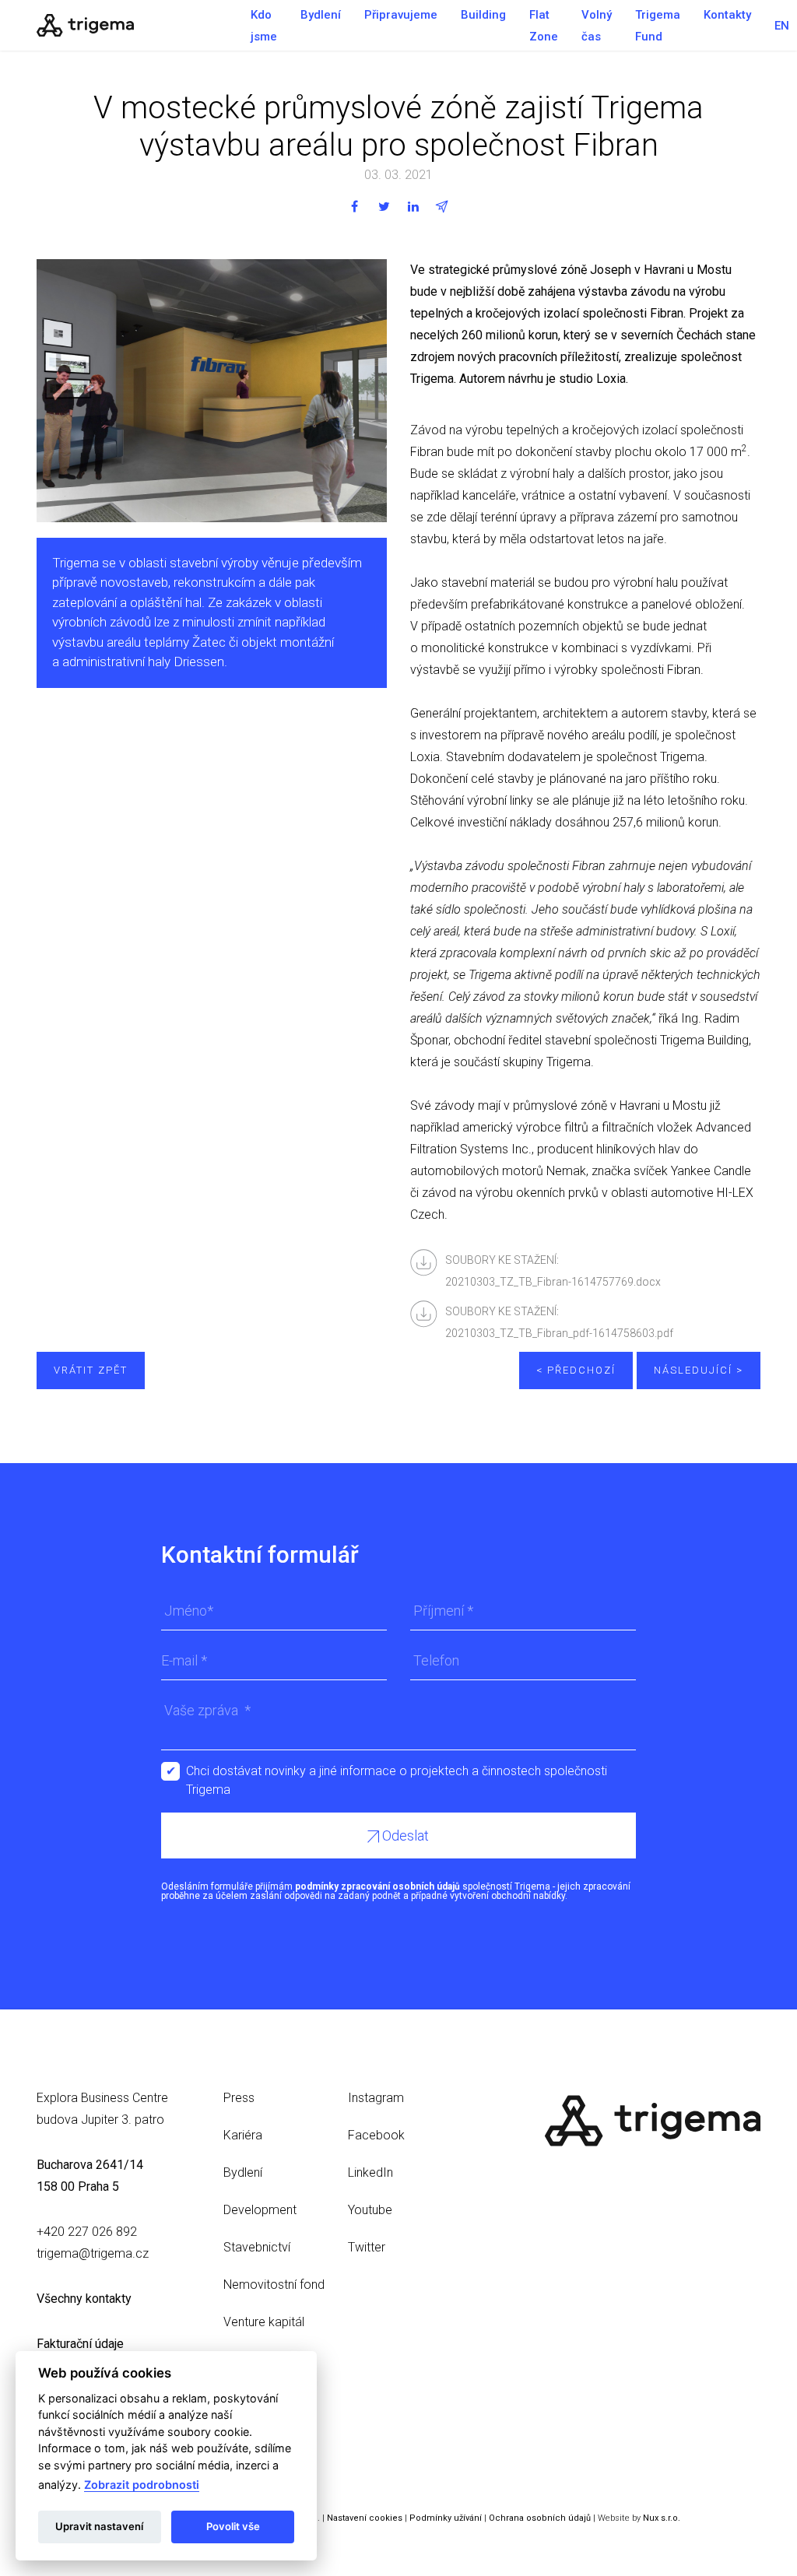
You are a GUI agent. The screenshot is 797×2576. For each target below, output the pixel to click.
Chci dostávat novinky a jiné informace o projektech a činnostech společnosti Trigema (397, 1772)
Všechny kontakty (84, 2299)
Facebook (376, 2135)
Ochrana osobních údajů (540, 2518)
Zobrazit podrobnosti (142, 2485)
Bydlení (321, 15)
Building (483, 15)
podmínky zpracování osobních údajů (377, 1886)
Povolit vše (233, 2526)
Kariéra (243, 2135)
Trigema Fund (658, 26)
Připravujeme (401, 15)
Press (239, 2098)
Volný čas (597, 26)
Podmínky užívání (446, 2518)
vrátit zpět (91, 1370)
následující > (699, 1370)
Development (260, 2210)
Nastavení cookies (365, 2518)
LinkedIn (370, 2172)
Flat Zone (544, 26)
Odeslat (404, 1835)
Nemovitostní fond (274, 2285)
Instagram (376, 2098)
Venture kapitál (264, 2322)
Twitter (367, 2247)
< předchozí (576, 1370)
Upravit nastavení (99, 2526)
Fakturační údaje (80, 2344)
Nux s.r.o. (662, 2518)
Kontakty (727, 15)
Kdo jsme (264, 26)
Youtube (370, 2210)
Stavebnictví (257, 2247)
